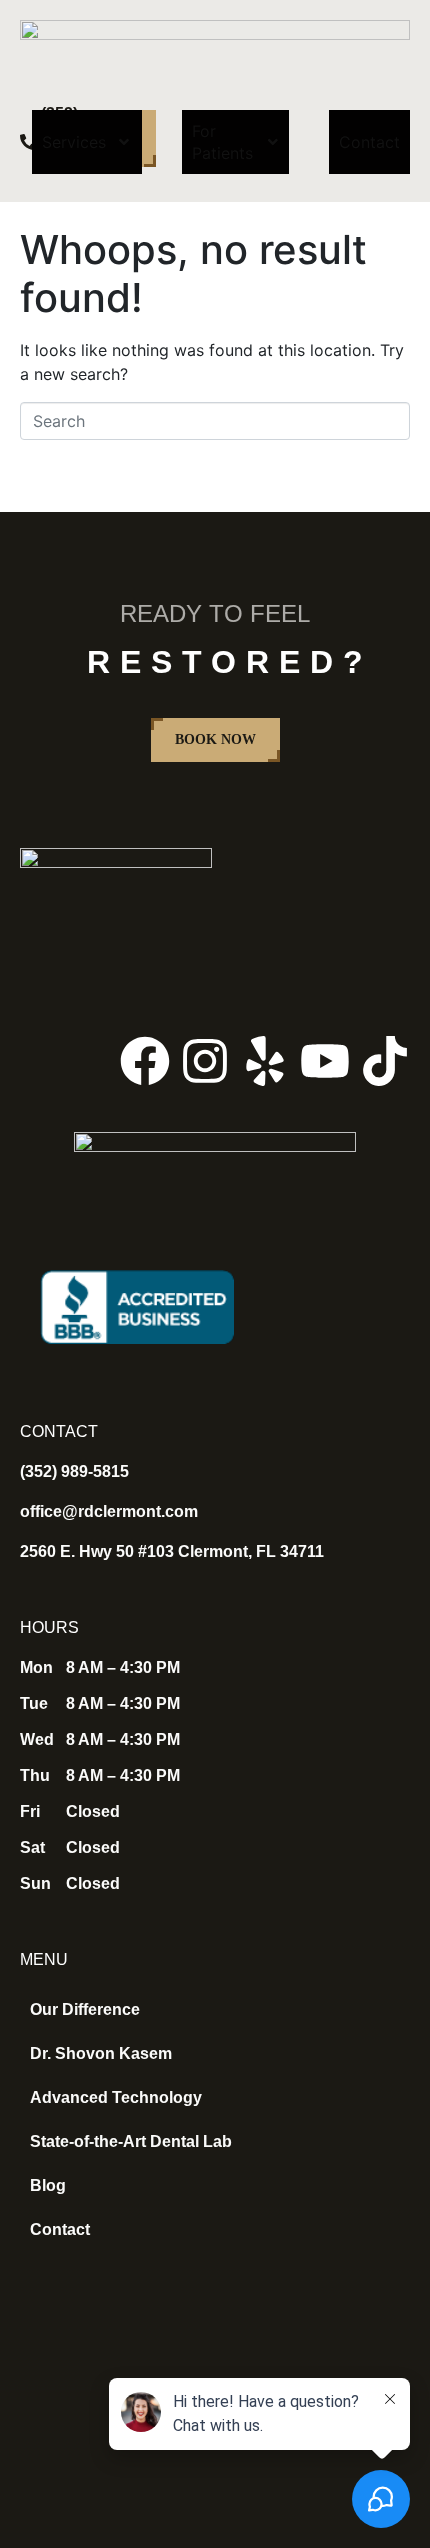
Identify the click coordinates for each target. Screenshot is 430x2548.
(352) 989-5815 (74, 1471)
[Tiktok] (385, 1061)
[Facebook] (145, 1061)
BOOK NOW (215, 739)
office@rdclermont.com (109, 1511)
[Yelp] (265, 1061)
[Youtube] (325, 1061)
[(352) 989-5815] (28, 142)
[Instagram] (205, 1061)
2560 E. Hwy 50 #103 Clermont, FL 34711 (172, 1551)
